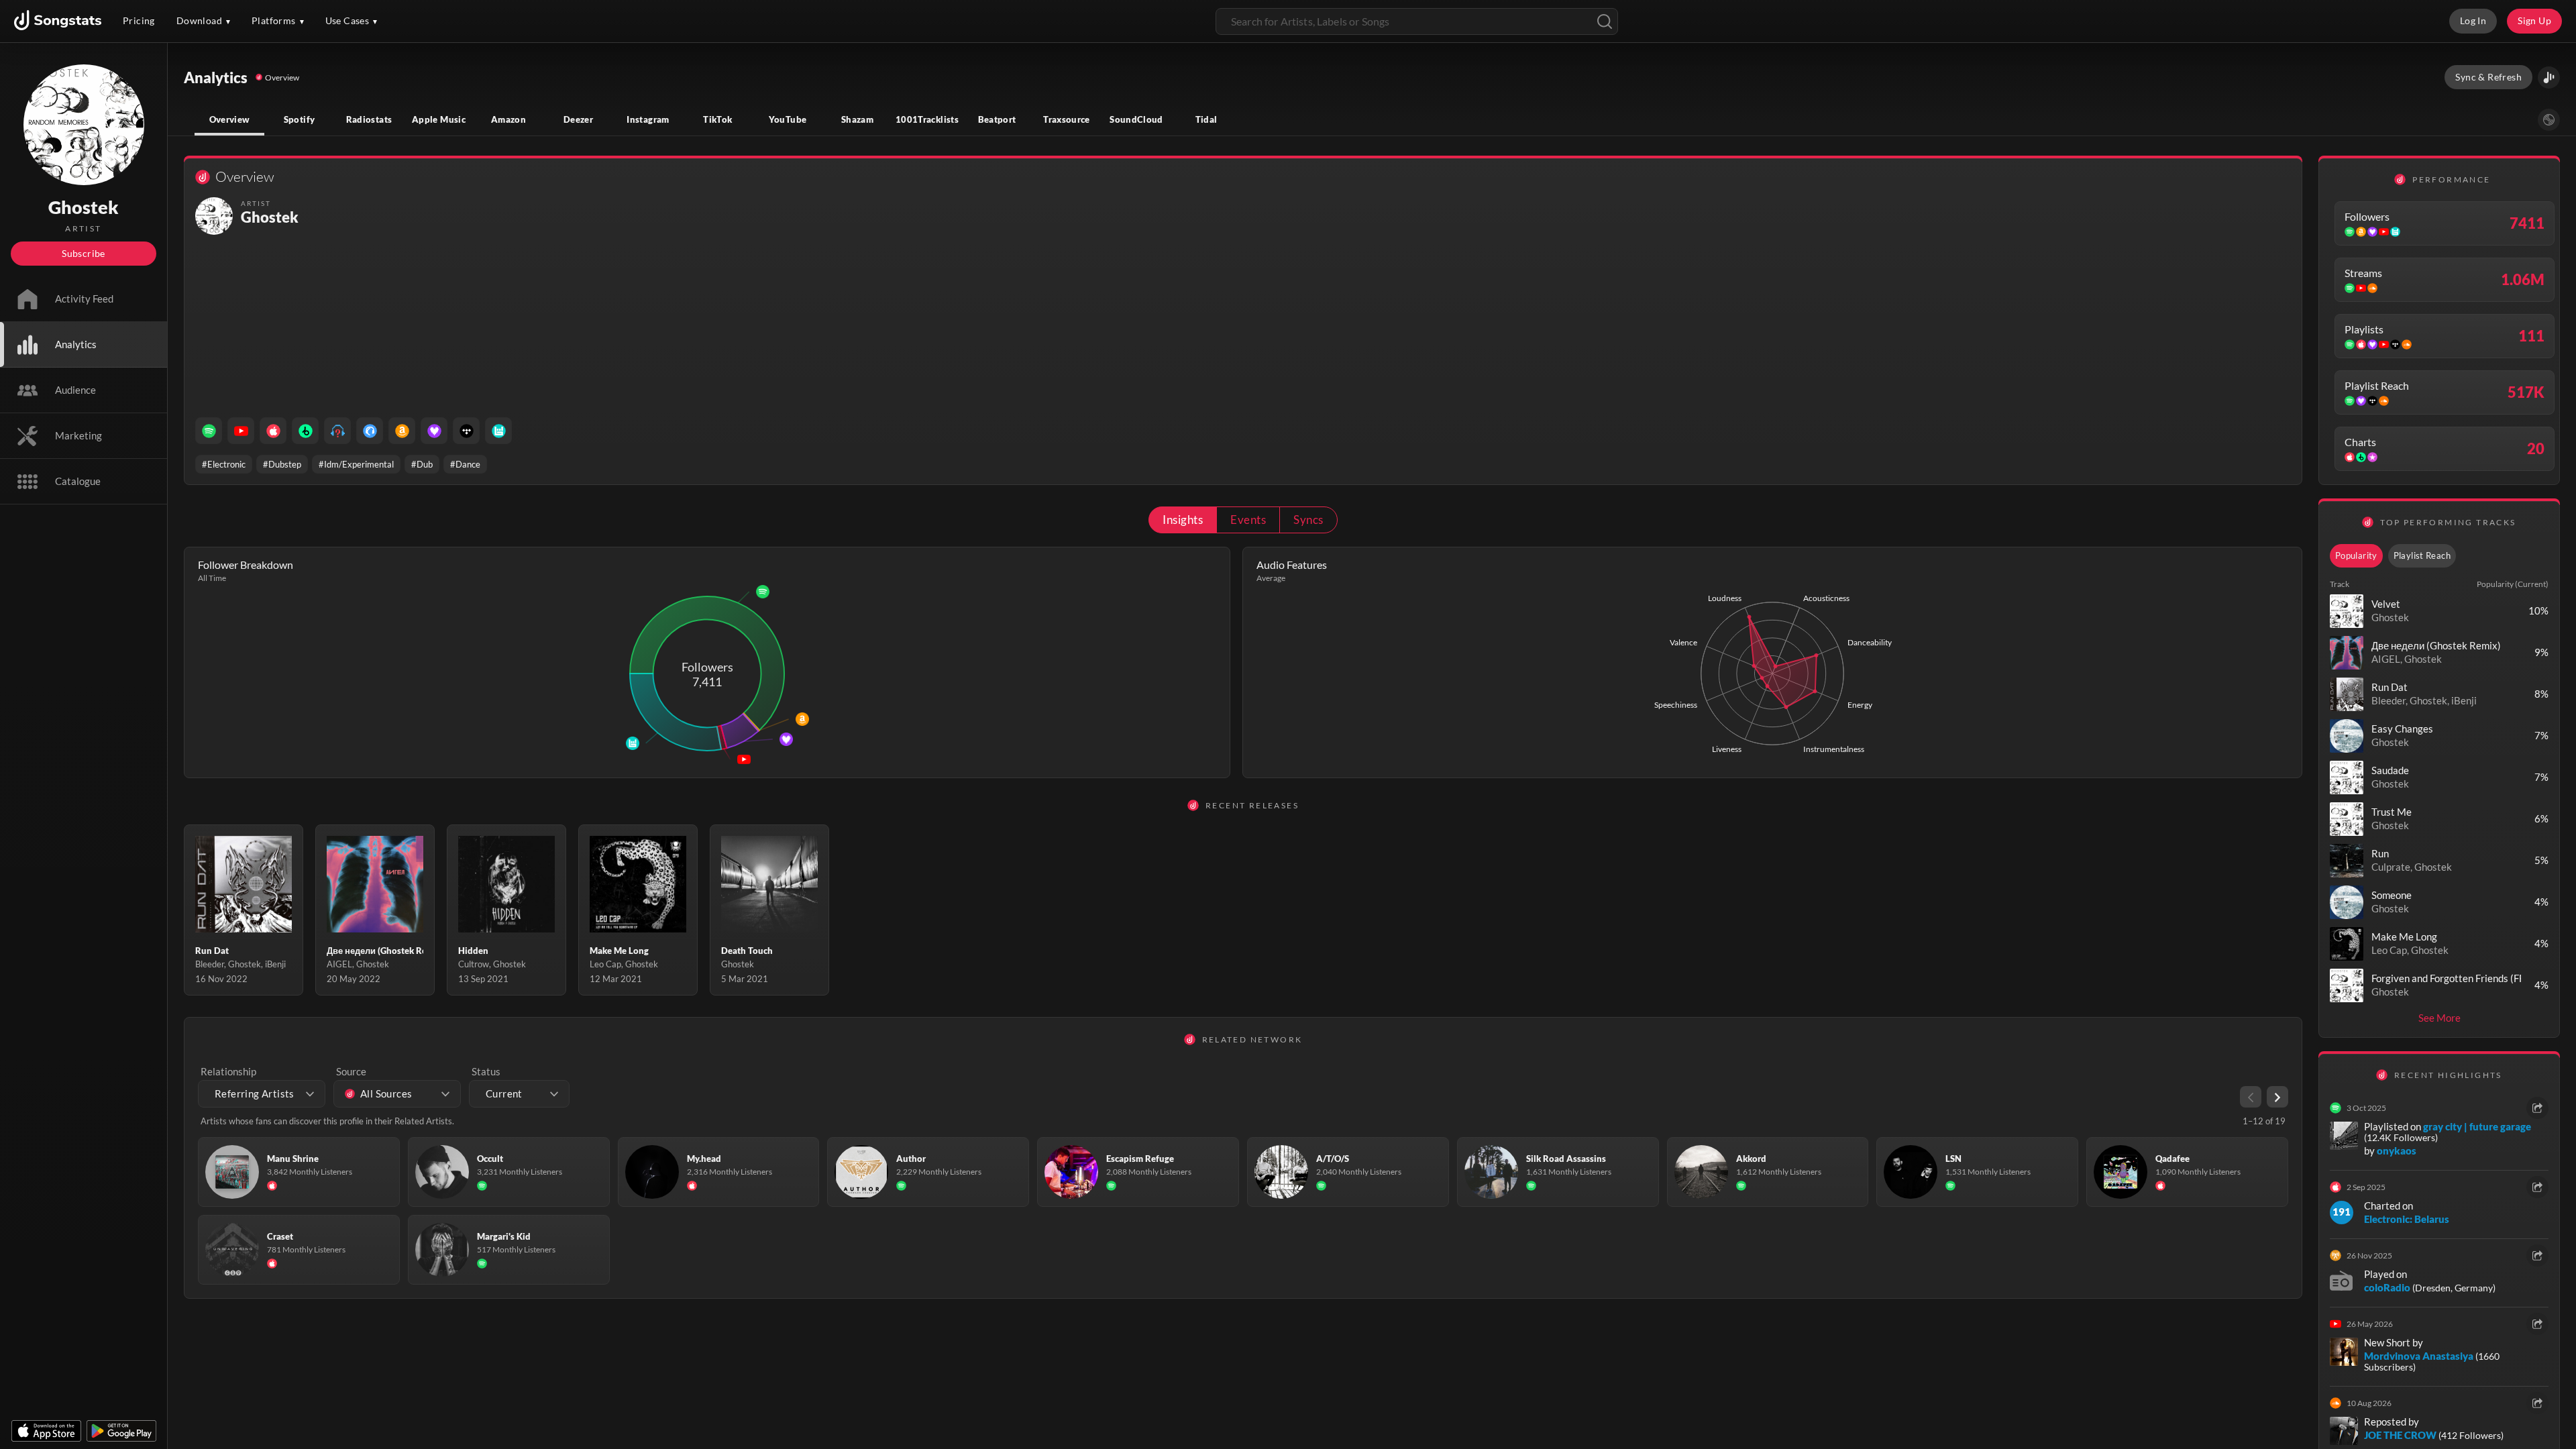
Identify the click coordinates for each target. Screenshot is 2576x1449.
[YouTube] (241, 431)
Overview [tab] (230, 119)
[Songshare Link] (2549, 77)
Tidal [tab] (1206, 119)
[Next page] (2277, 1097)
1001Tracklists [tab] (927, 119)
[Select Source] (2549, 120)
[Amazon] (402, 431)
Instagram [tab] (648, 119)
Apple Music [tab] (439, 119)
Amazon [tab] (508, 119)
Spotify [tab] (300, 119)
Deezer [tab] (578, 119)
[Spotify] (209, 431)
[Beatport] (305, 431)
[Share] (2537, 1108)
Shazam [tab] (857, 119)
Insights (1183, 520)
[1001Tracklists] (337, 431)
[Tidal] (466, 431)
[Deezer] (434, 431)
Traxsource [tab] (1067, 119)
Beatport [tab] (997, 119)
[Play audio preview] (2347, 611)
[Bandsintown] (498, 431)
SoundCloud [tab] (1136, 119)
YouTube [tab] (788, 119)
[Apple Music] (273, 431)
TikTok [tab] (717, 119)
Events (1248, 520)
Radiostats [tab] (369, 119)
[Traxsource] (370, 431)
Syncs (1308, 520)
